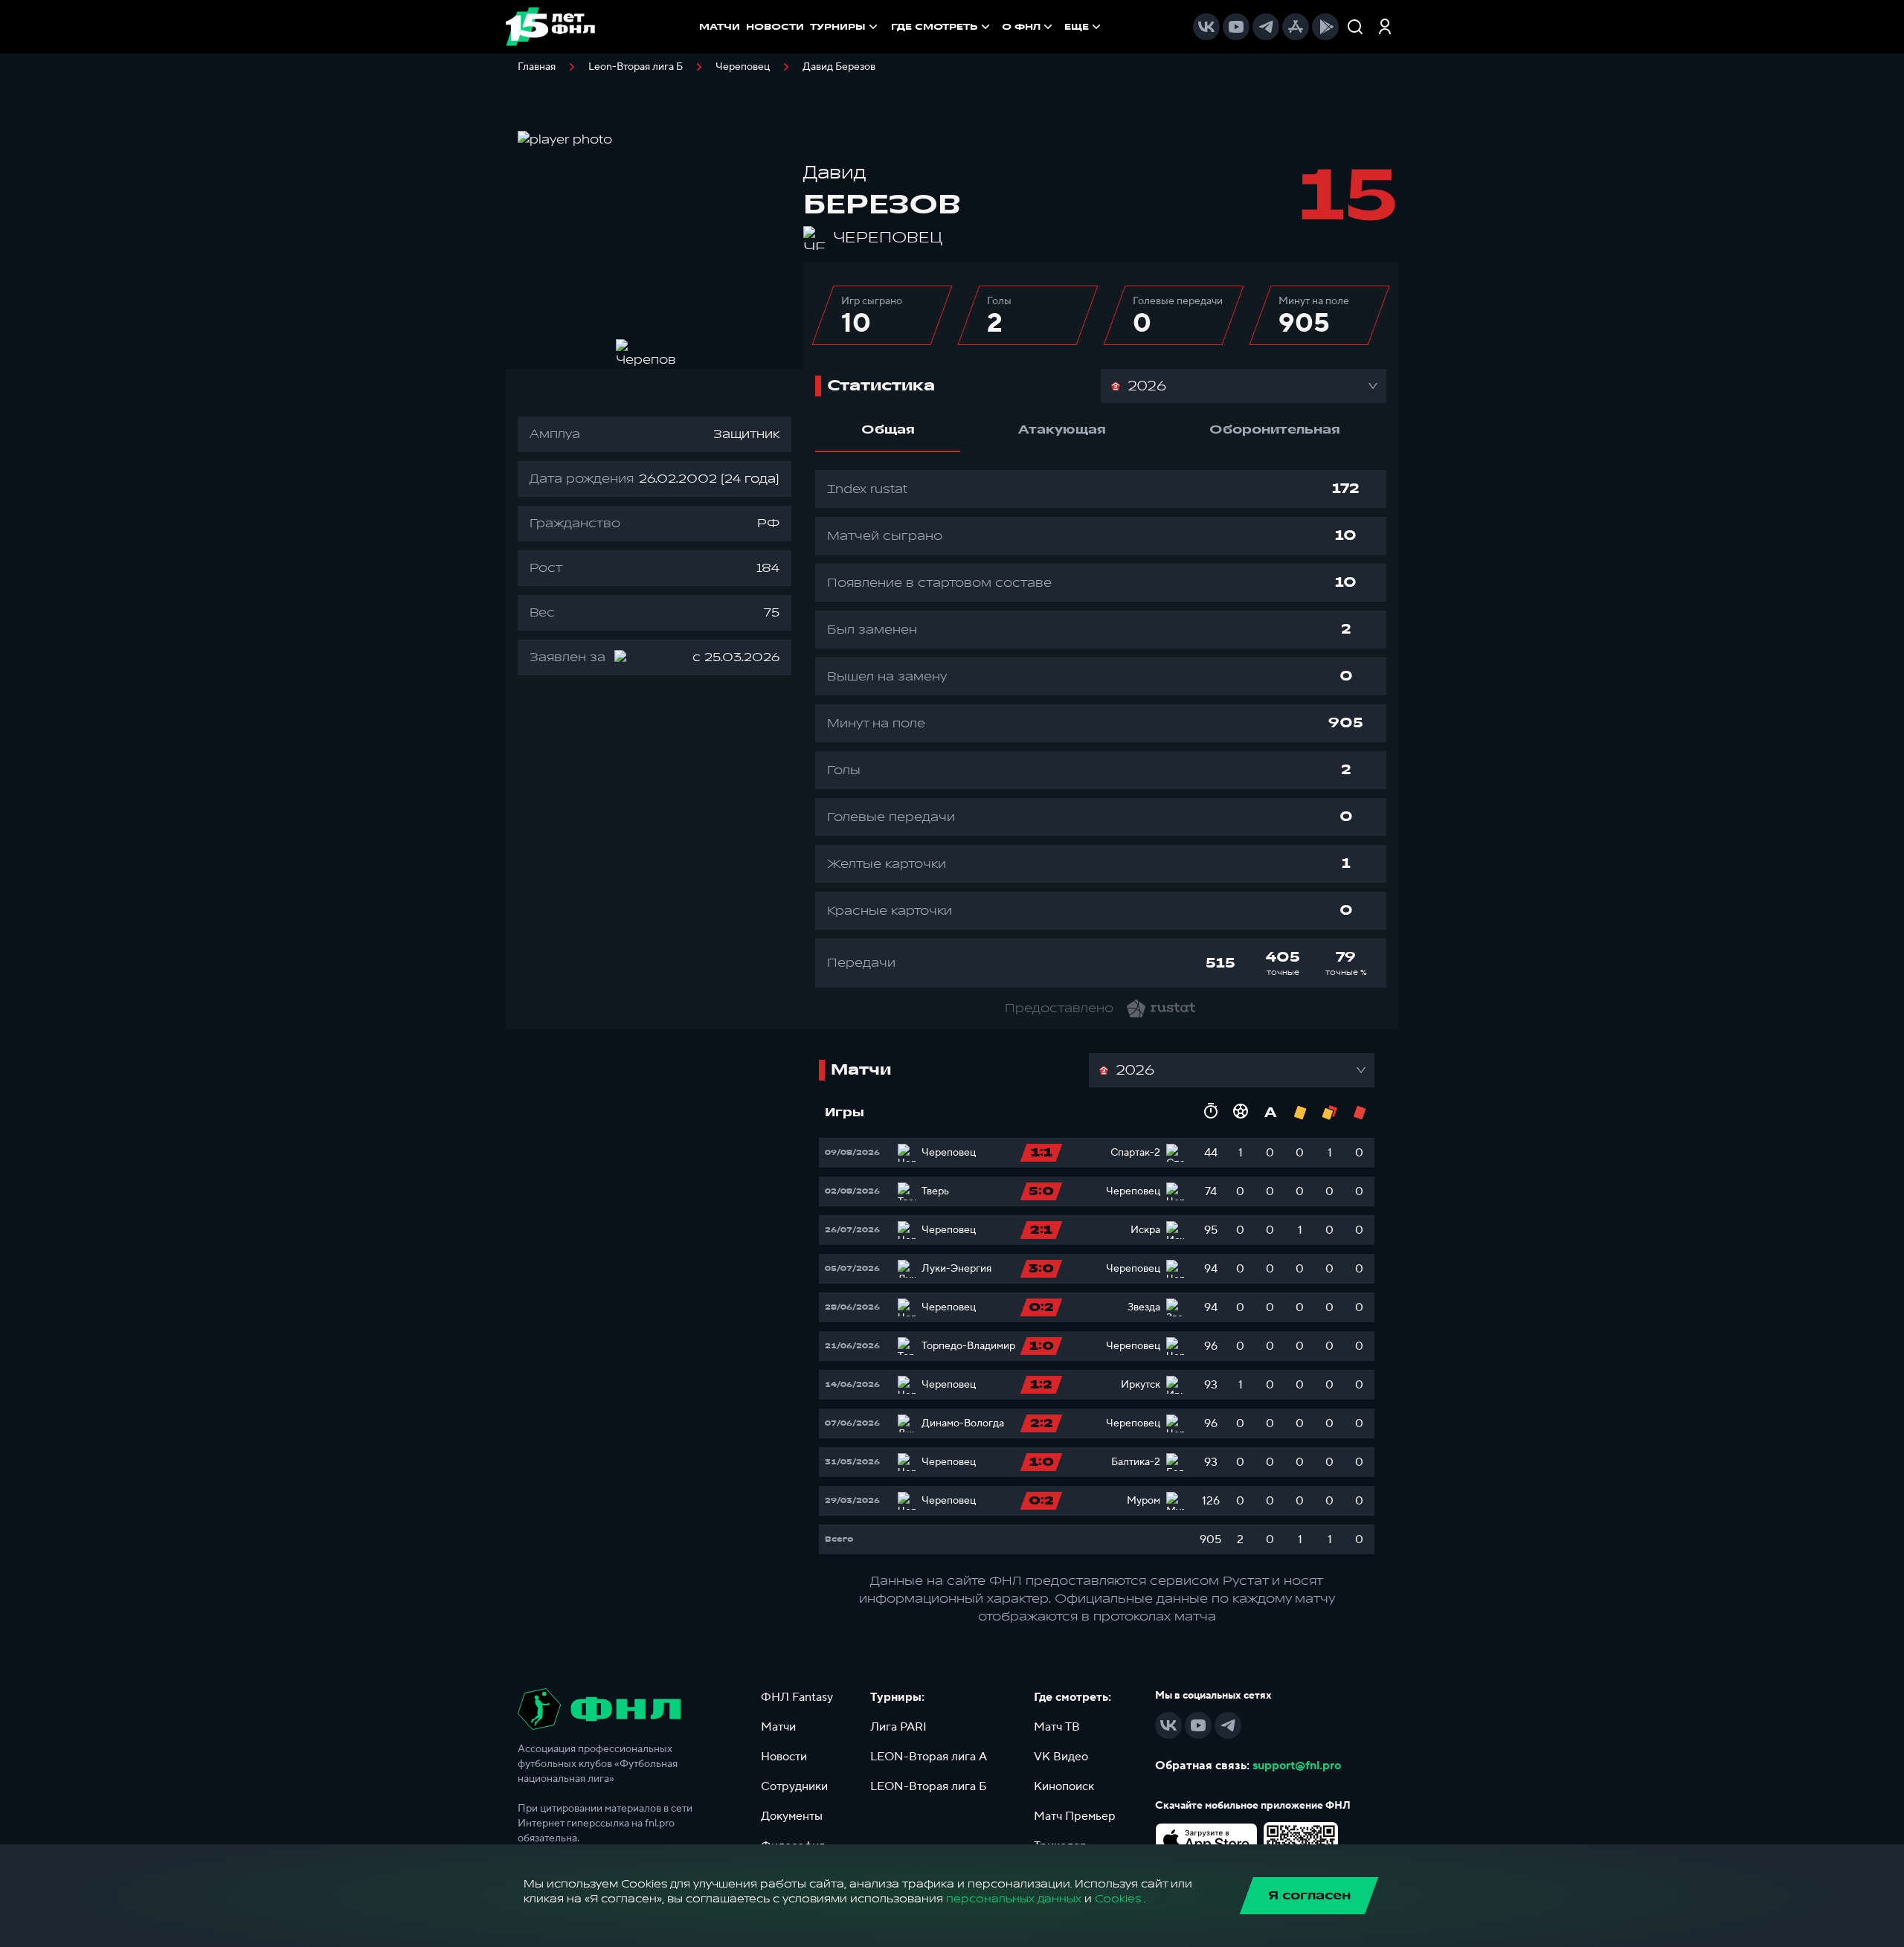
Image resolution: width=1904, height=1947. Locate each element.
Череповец (743, 67)
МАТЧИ (720, 27)
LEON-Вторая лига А (929, 1757)
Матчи (778, 1727)
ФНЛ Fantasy (797, 1697)
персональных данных (1014, 1899)
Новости (784, 1757)
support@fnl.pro (1297, 1766)
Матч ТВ (1057, 1727)
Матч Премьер (1075, 1816)
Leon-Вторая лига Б (636, 67)
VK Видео (1061, 1757)
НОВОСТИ (775, 27)
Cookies (1118, 1899)
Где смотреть (935, 27)
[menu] (997, 27)
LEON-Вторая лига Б (929, 1786)
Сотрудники (794, 1786)
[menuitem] (942, 27)
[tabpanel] (1101, 729)
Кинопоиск (1064, 1786)
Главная (537, 67)
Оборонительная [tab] (1275, 430)
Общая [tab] (888, 430)
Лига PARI (898, 1727)
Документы (792, 1816)
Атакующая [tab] (1062, 430)
